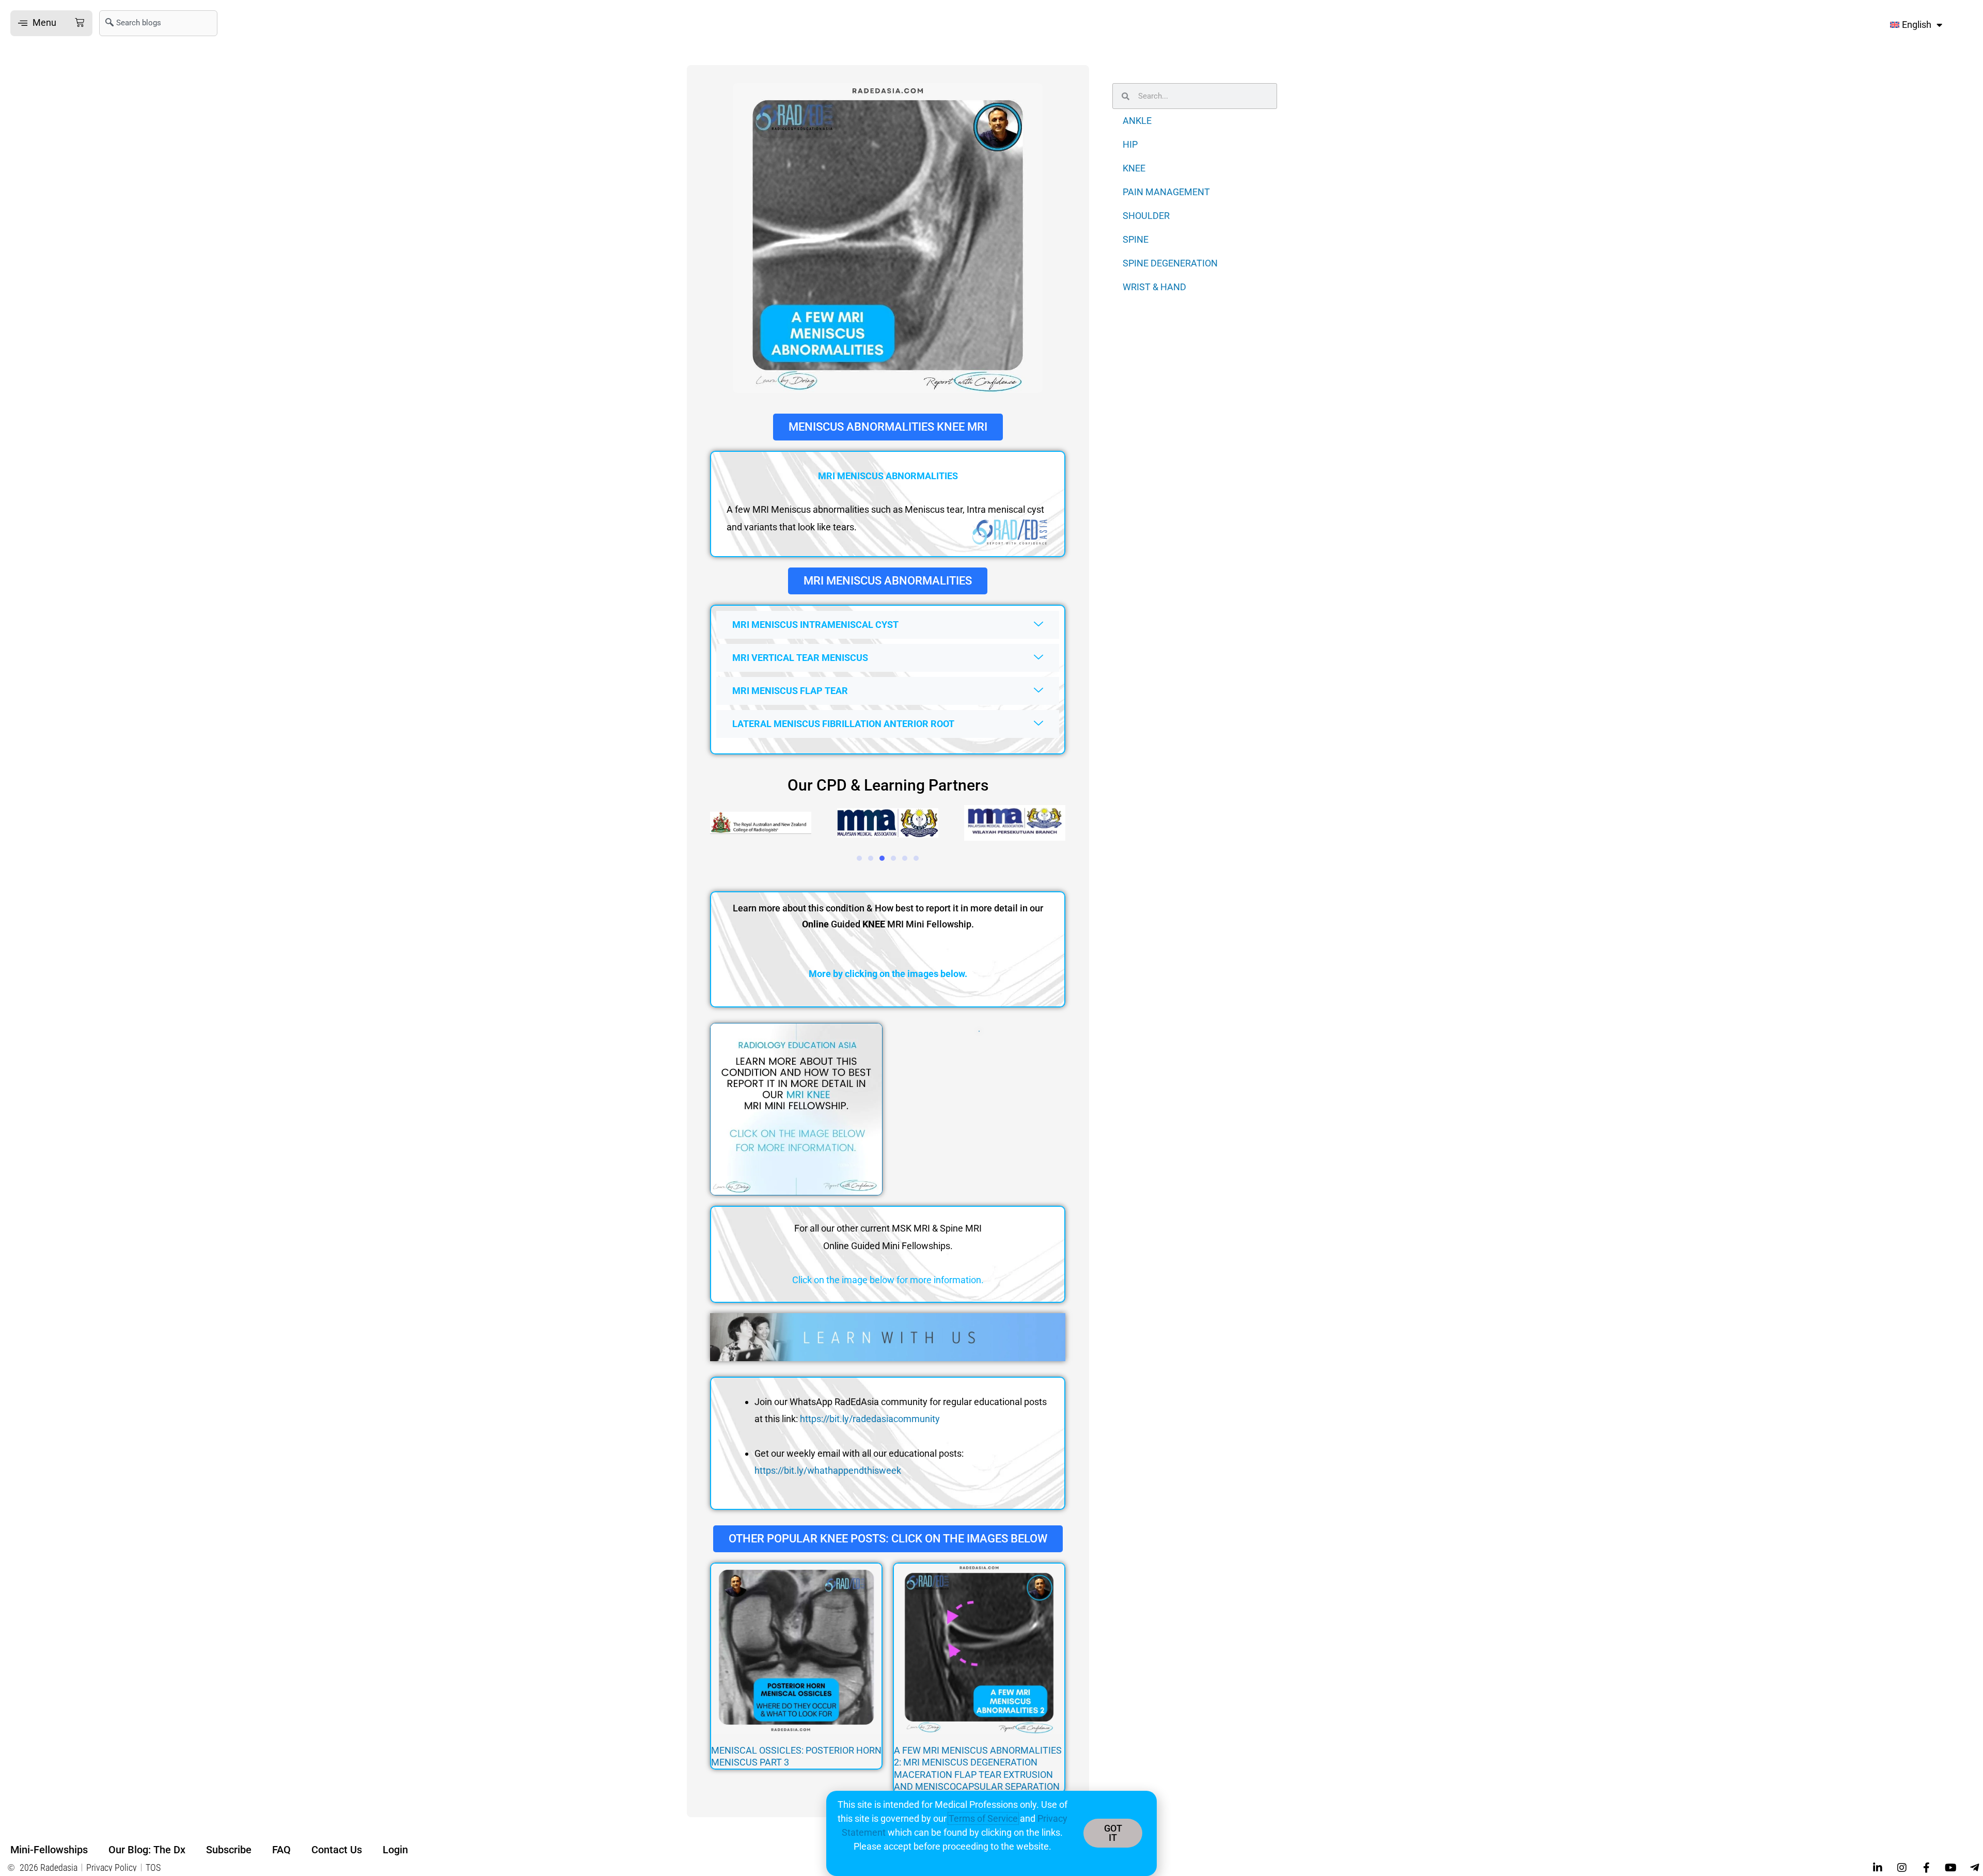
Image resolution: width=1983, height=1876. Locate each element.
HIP (1130, 144)
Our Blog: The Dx (147, 1850)
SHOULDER (1146, 216)
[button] (51, 23)
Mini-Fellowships (49, 1850)
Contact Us (337, 1850)
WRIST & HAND (1154, 287)
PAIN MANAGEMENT (1166, 192)
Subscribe (229, 1850)
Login (395, 1850)
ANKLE (1137, 121)
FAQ (281, 1850)
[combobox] (158, 23)
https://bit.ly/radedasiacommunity (870, 1419)
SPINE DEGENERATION (1170, 263)
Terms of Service (983, 1818)
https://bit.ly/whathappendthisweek (828, 1470)
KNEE (1134, 168)
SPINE (1136, 239)
